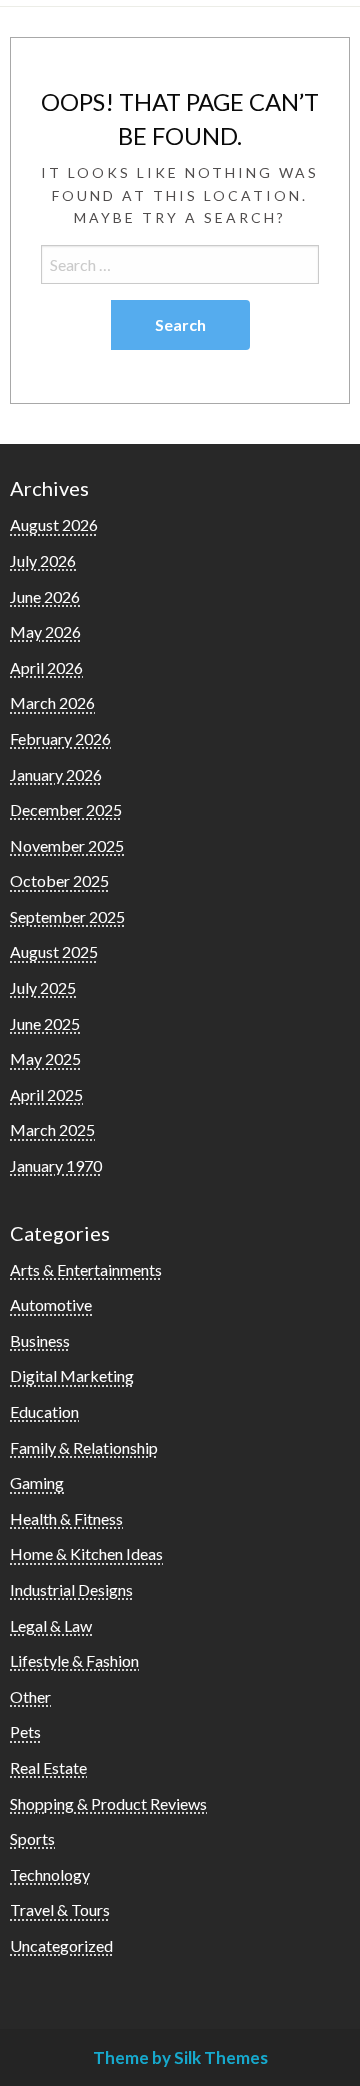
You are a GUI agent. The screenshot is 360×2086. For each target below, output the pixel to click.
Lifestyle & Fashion (74, 1660)
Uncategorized (61, 1945)
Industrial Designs (71, 1589)
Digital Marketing (72, 1375)
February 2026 (60, 738)
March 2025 (52, 1129)
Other (30, 1696)
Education (44, 1411)
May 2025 (45, 1058)
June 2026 (45, 596)
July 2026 (43, 560)
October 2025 (59, 880)
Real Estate (48, 1767)
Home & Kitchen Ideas (86, 1553)
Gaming (37, 1482)
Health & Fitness (66, 1518)
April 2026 (46, 667)
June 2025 (45, 1023)
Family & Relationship (84, 1447)
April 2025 (46, 1094)
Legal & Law (51, 1625)
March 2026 (52, 702)
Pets (25, 1731)
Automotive (51, 1304)
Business (40, 1340)
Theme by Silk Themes (180, 2057)
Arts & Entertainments (86, 1269)
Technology (50, 1874)
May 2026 (45, 631)
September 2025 (67, 916)
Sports (32, 1838)
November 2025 (67, 845)
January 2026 (56, 774)
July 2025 (43, 987)
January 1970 (56, 1165)
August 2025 (54, 951)
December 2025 (66, 809)
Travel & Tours (60, 1909)
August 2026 (54, 524)
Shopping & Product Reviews (108, 1803)
